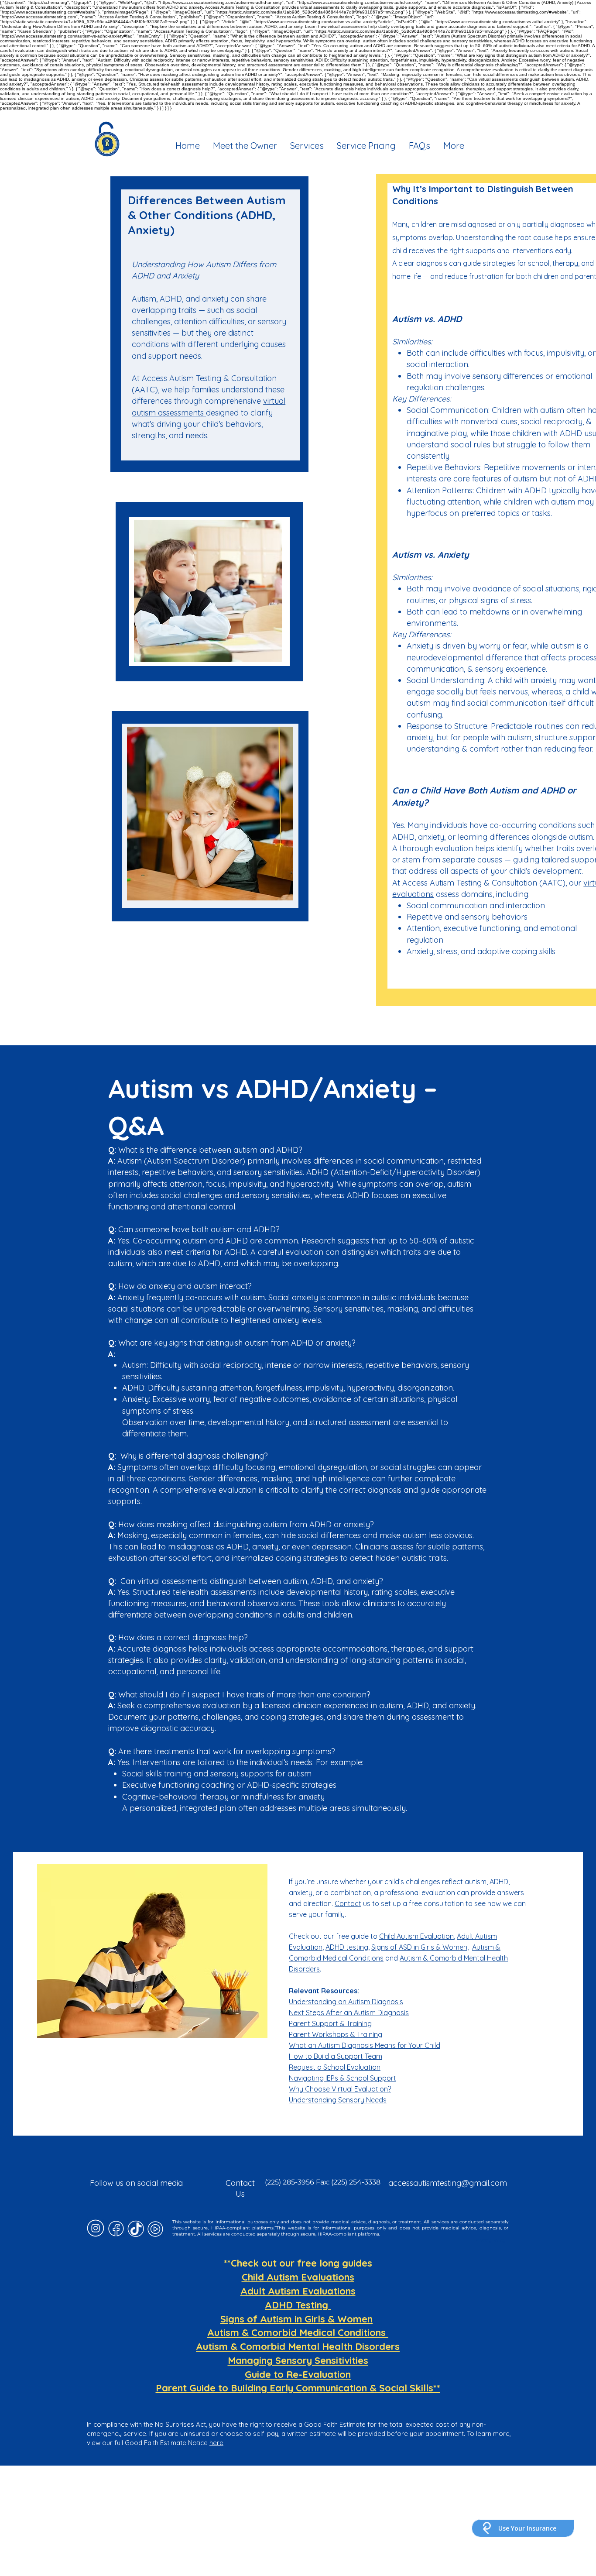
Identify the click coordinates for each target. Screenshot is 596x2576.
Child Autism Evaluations (298, 2277)
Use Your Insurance (527, 2528)
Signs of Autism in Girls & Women (296, 2319)
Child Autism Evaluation (416, 1936)
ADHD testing (347, 1947)
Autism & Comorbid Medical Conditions (298, 2332)
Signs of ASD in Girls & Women (419, 1947)
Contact (348, 1903)
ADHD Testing (298, 2305)
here (216, 2443)
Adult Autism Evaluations (298, 2291)
